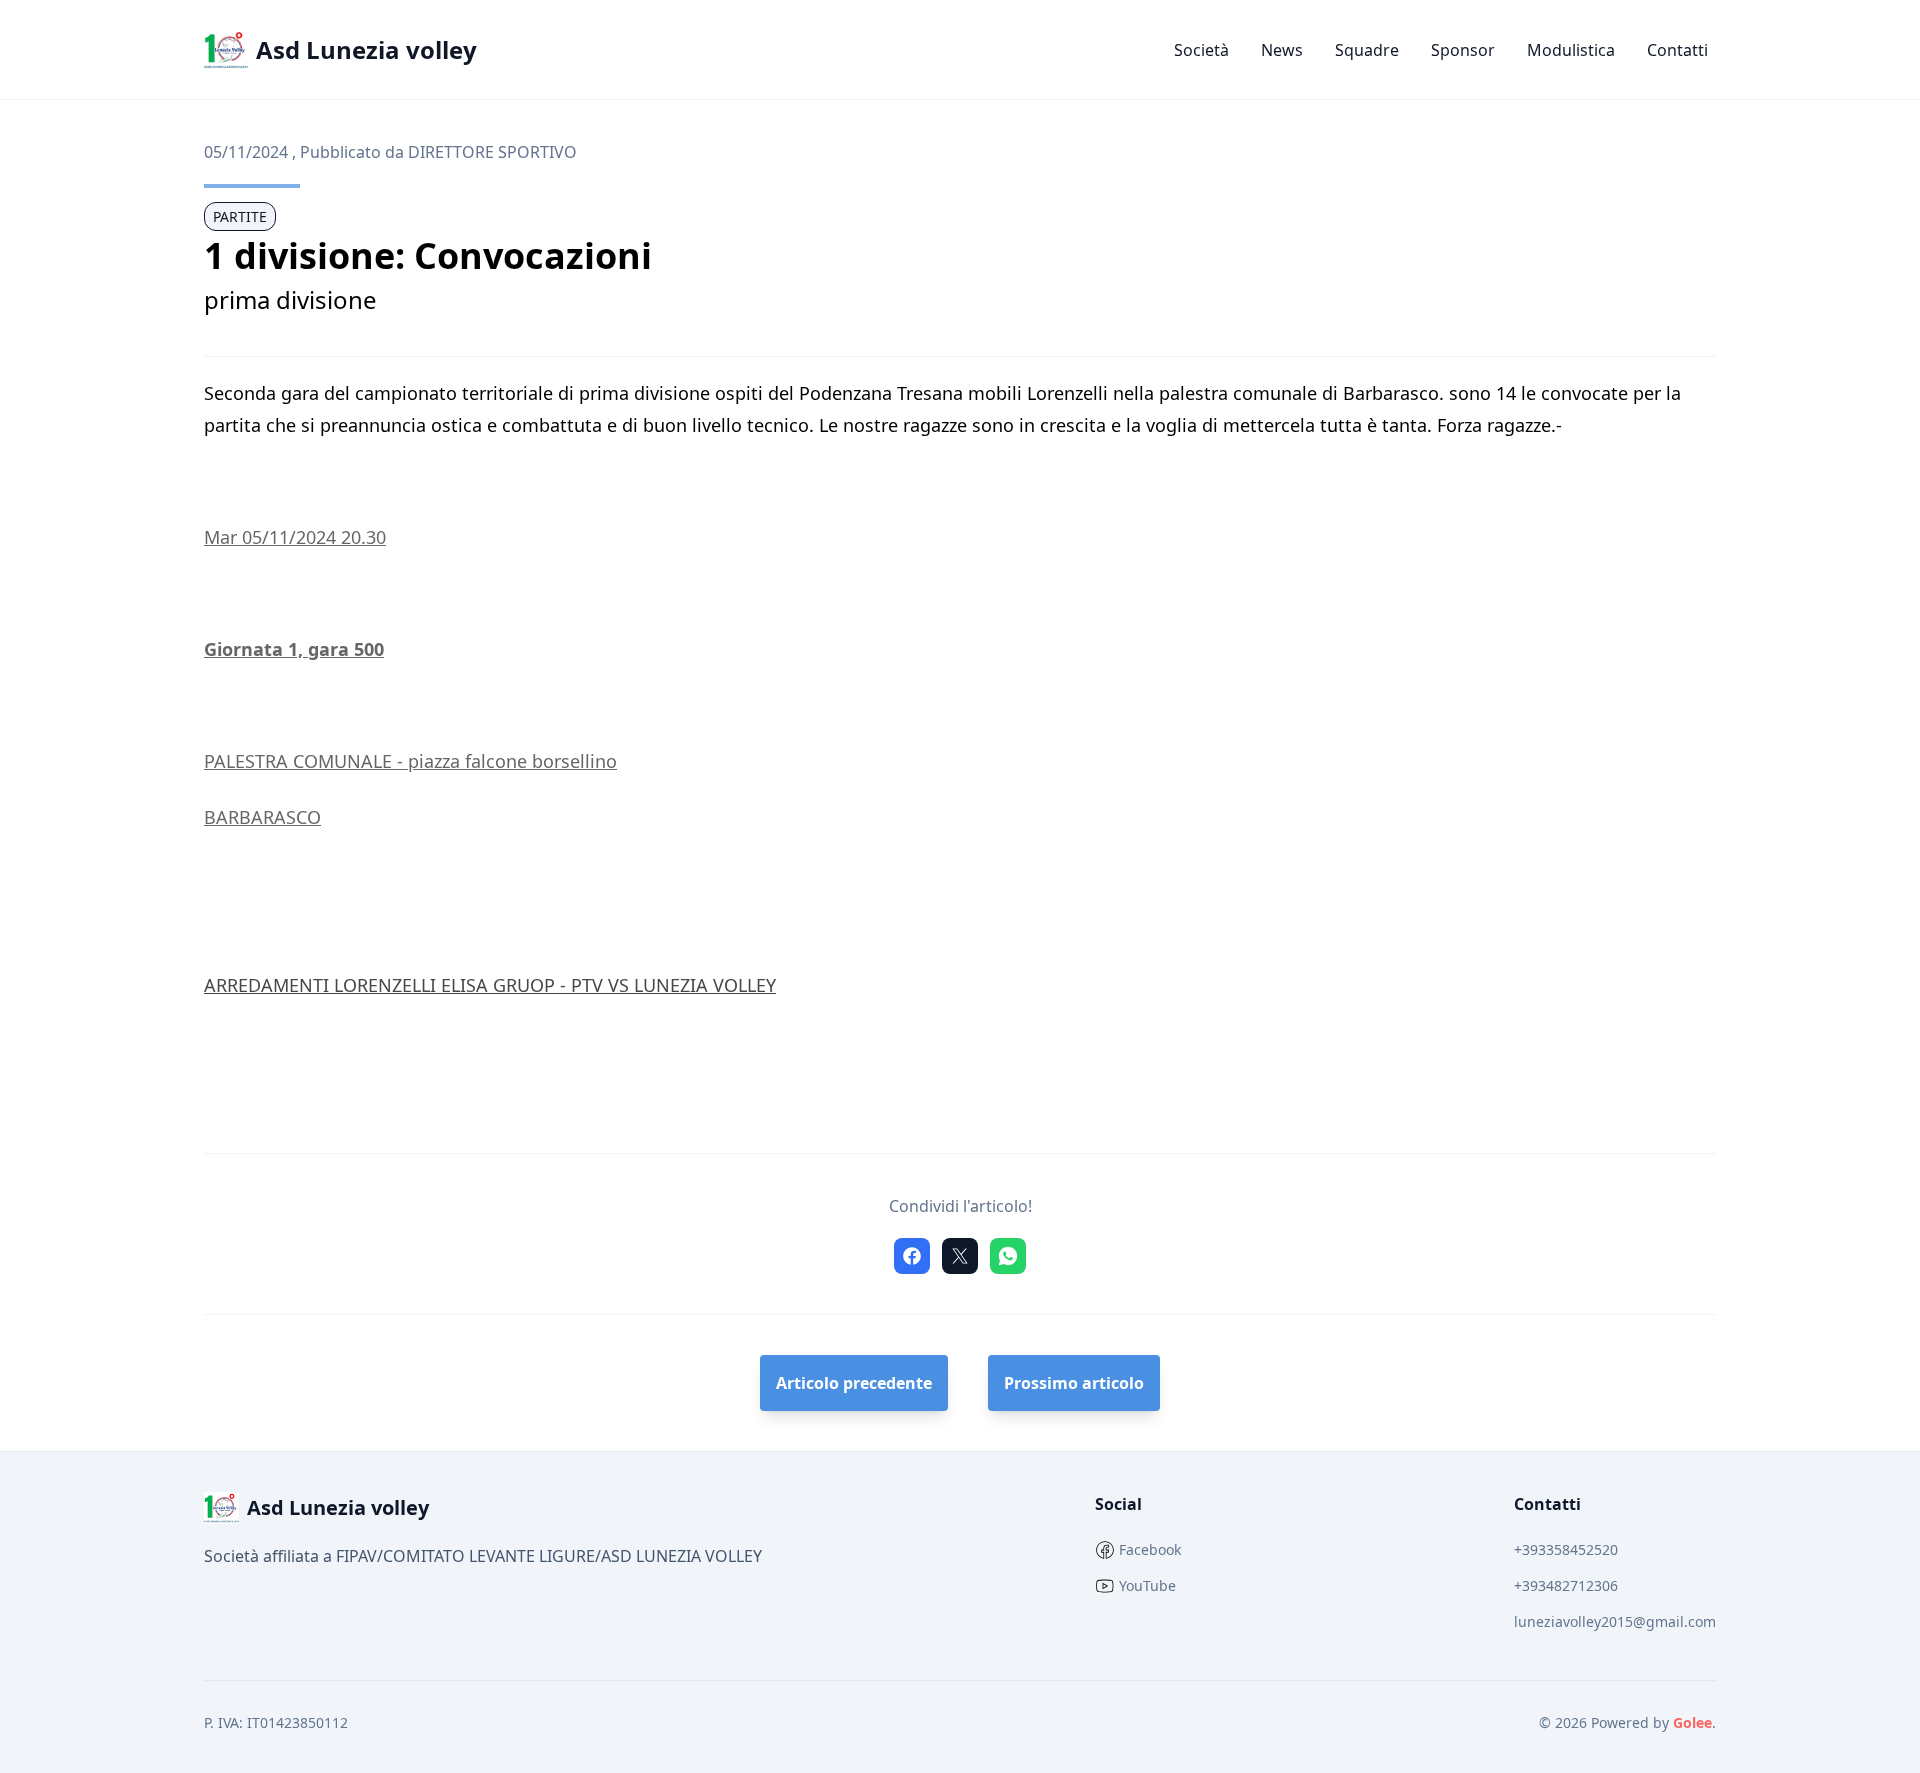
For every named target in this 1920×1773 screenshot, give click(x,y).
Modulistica (1571, 50)
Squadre (1367, 50)
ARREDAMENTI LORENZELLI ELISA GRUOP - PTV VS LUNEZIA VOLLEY (490, 985)
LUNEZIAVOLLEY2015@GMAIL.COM (1615, 1621)
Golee (1692, 1722)
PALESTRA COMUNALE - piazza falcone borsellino (410, 761)
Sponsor (1463, 50)
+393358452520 (1566, 1549)
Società (1201, 50)
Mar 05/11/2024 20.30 (295, 537)
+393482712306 (1566, 1585)
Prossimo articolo (1074, 1383)
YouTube (1147, 1585)
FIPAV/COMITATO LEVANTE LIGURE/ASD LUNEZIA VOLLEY (549, 1556)
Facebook (1150, 1549)
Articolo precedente (854, 1383)
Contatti (1677, 50)
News (1282, 50)
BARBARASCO (262, 817)
